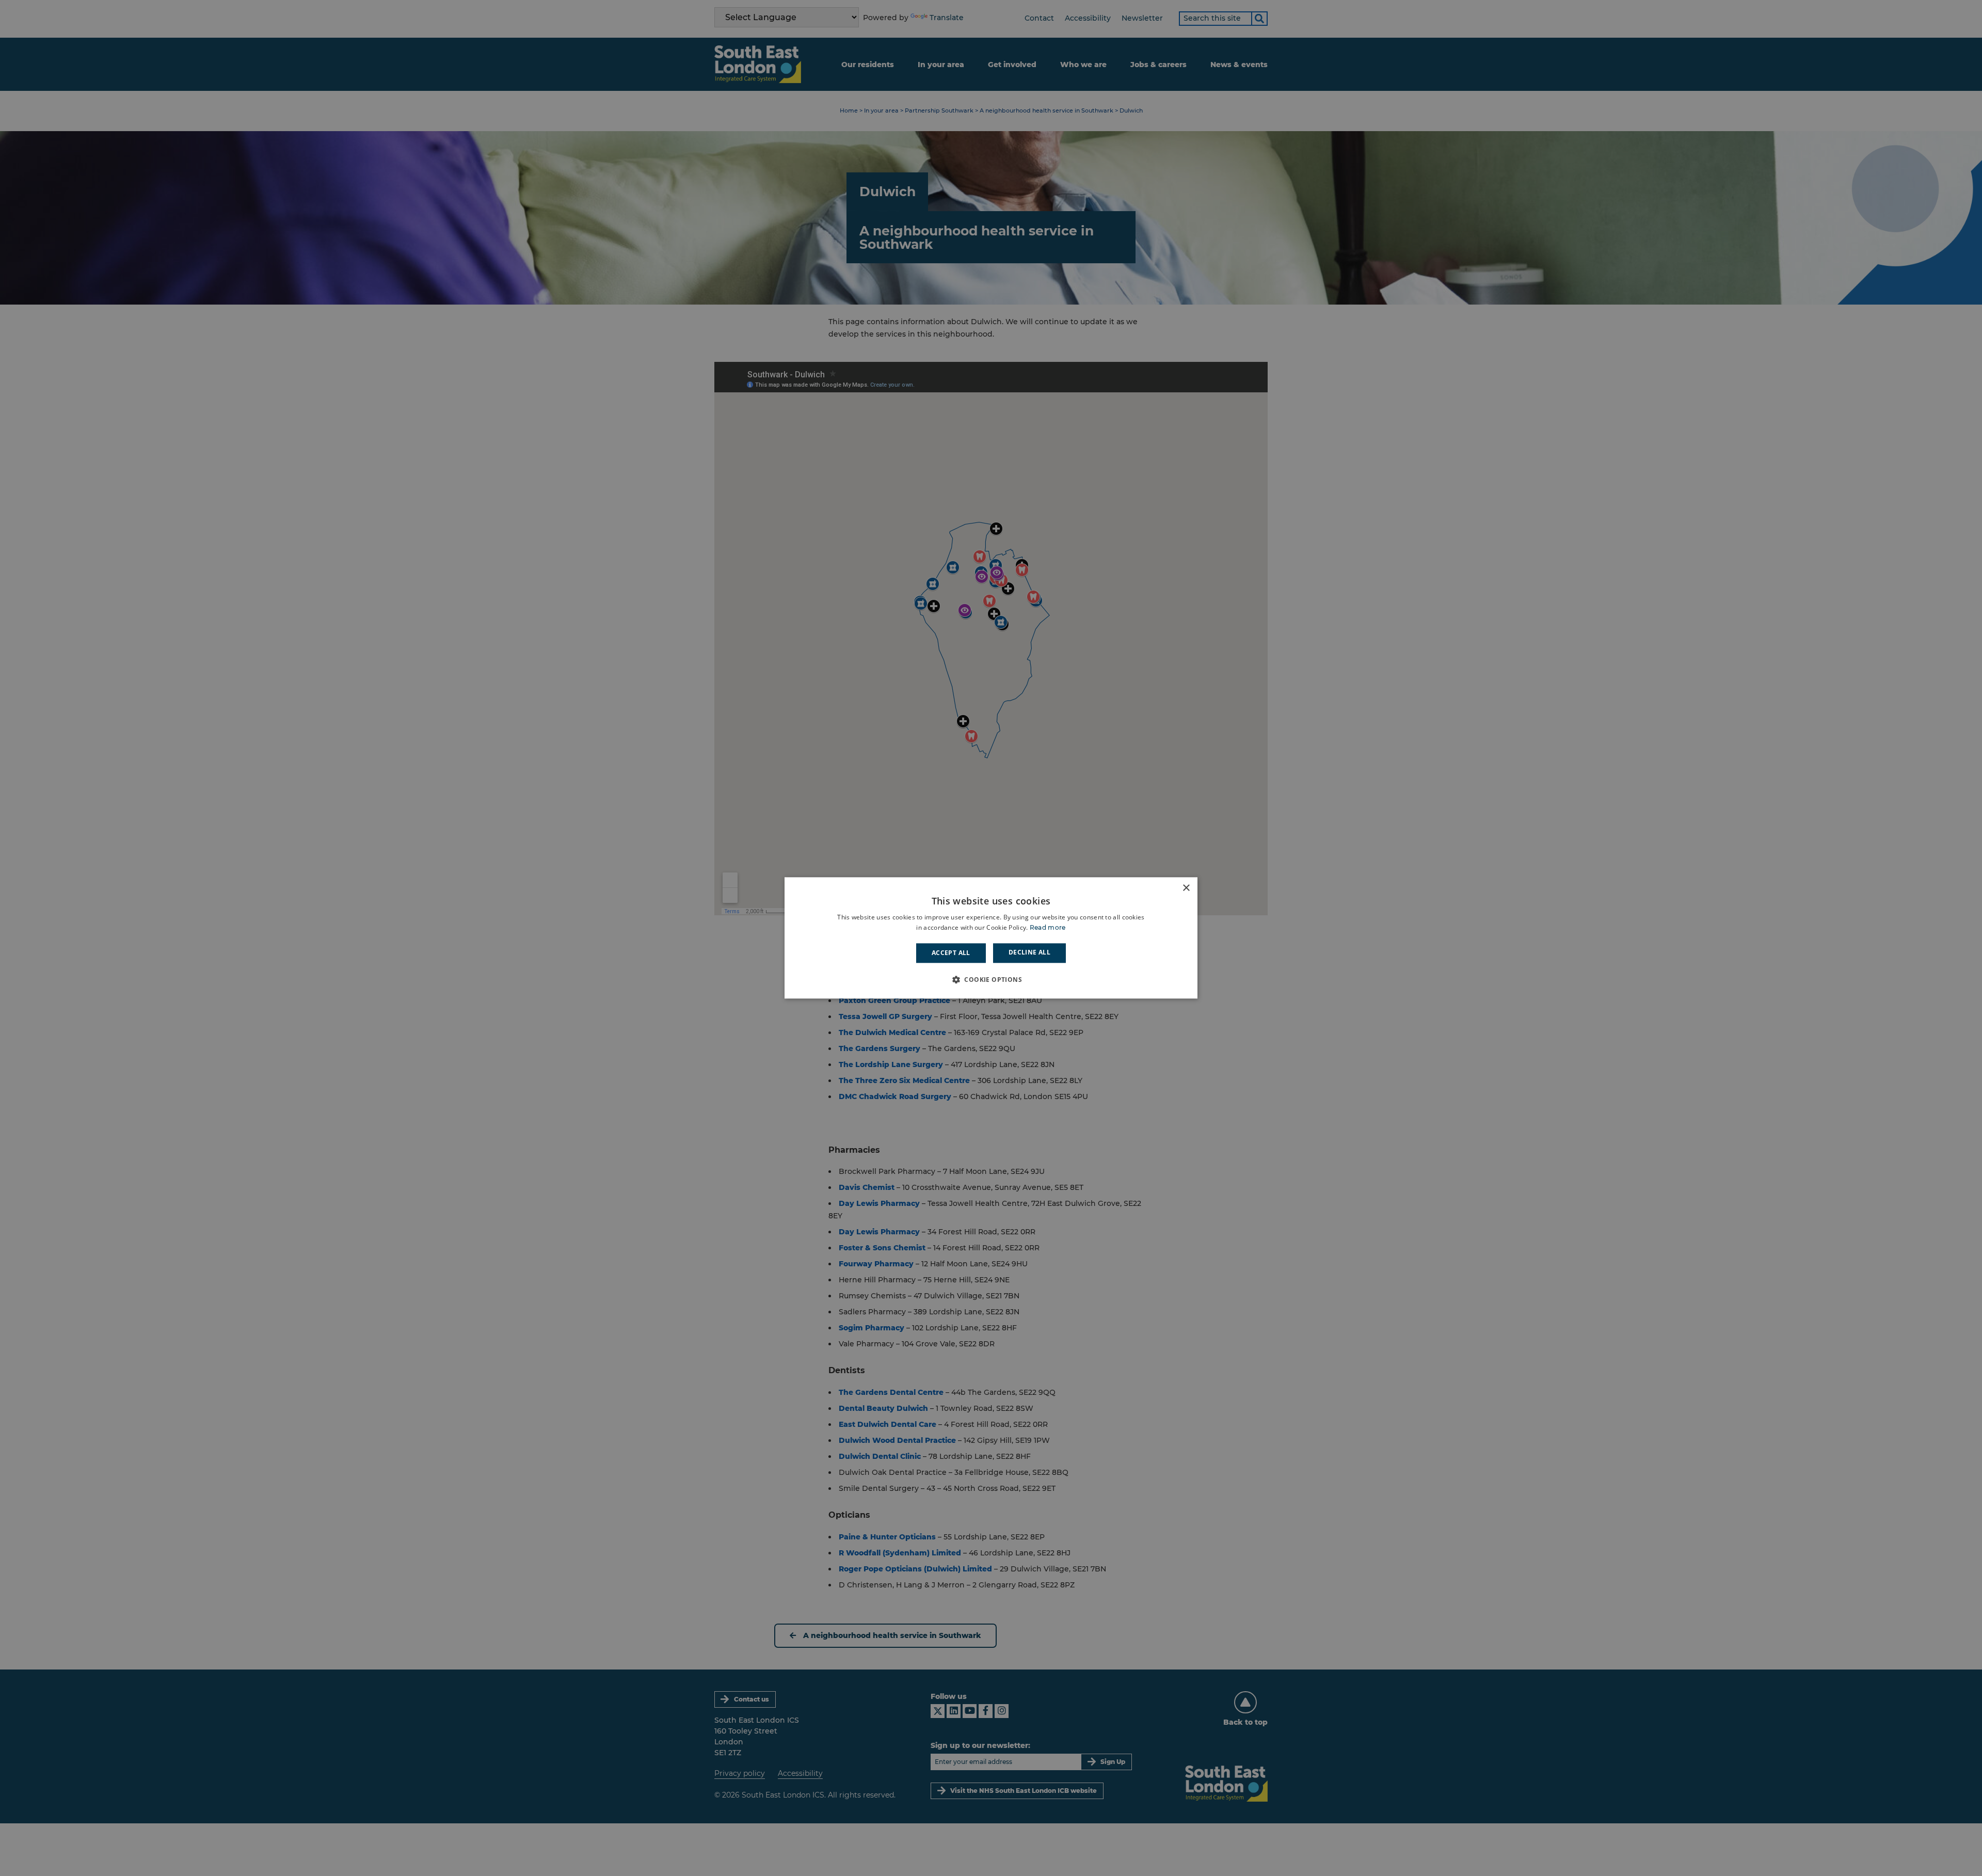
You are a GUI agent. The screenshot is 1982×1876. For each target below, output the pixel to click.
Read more (1048, 928)
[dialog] (991, 938)
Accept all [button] (951, 953)
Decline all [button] (1029, 952)
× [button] (1186, 888)
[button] (991, 980)
